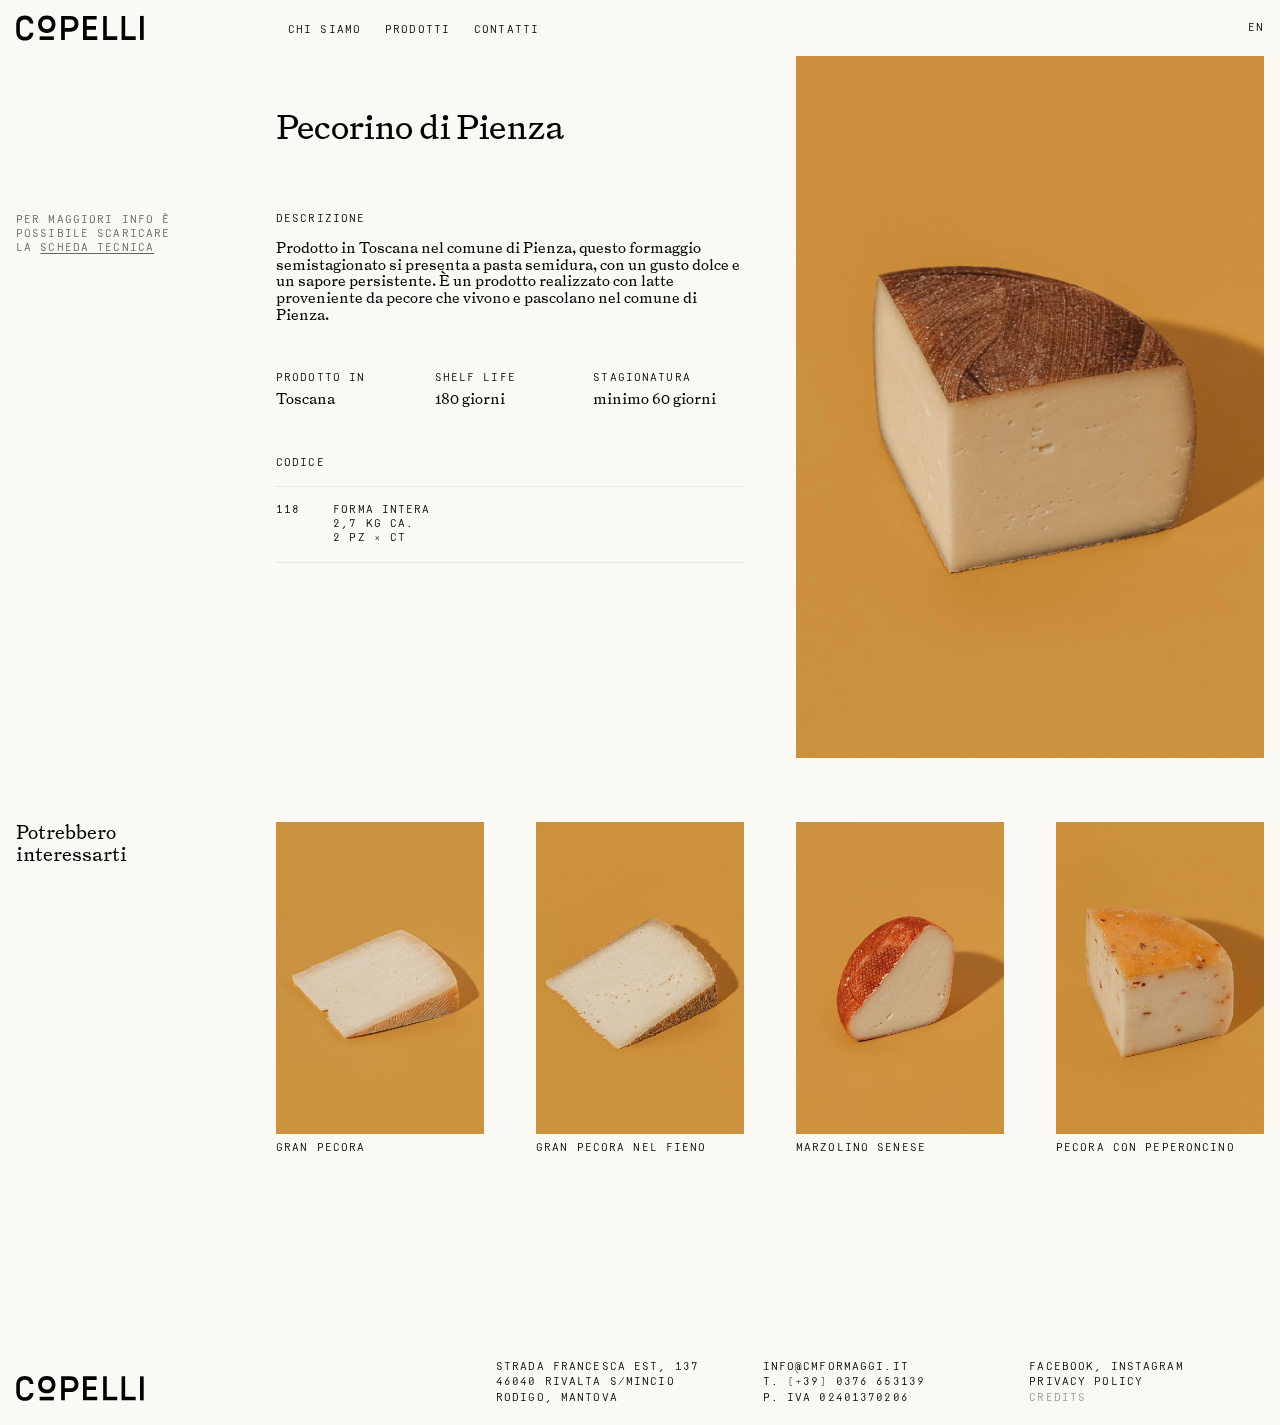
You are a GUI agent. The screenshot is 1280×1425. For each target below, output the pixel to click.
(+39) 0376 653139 (856, 1381)
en (1256, 27)
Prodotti (417, 29)
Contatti (506, 29)
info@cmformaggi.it (836, 1366)
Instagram (1147, 1366)
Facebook (1061, 1366)
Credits (1057, 1397)
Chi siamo (324, 29)
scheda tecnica (97, 247)
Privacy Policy (1086, 1381)
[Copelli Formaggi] (146, 28)
